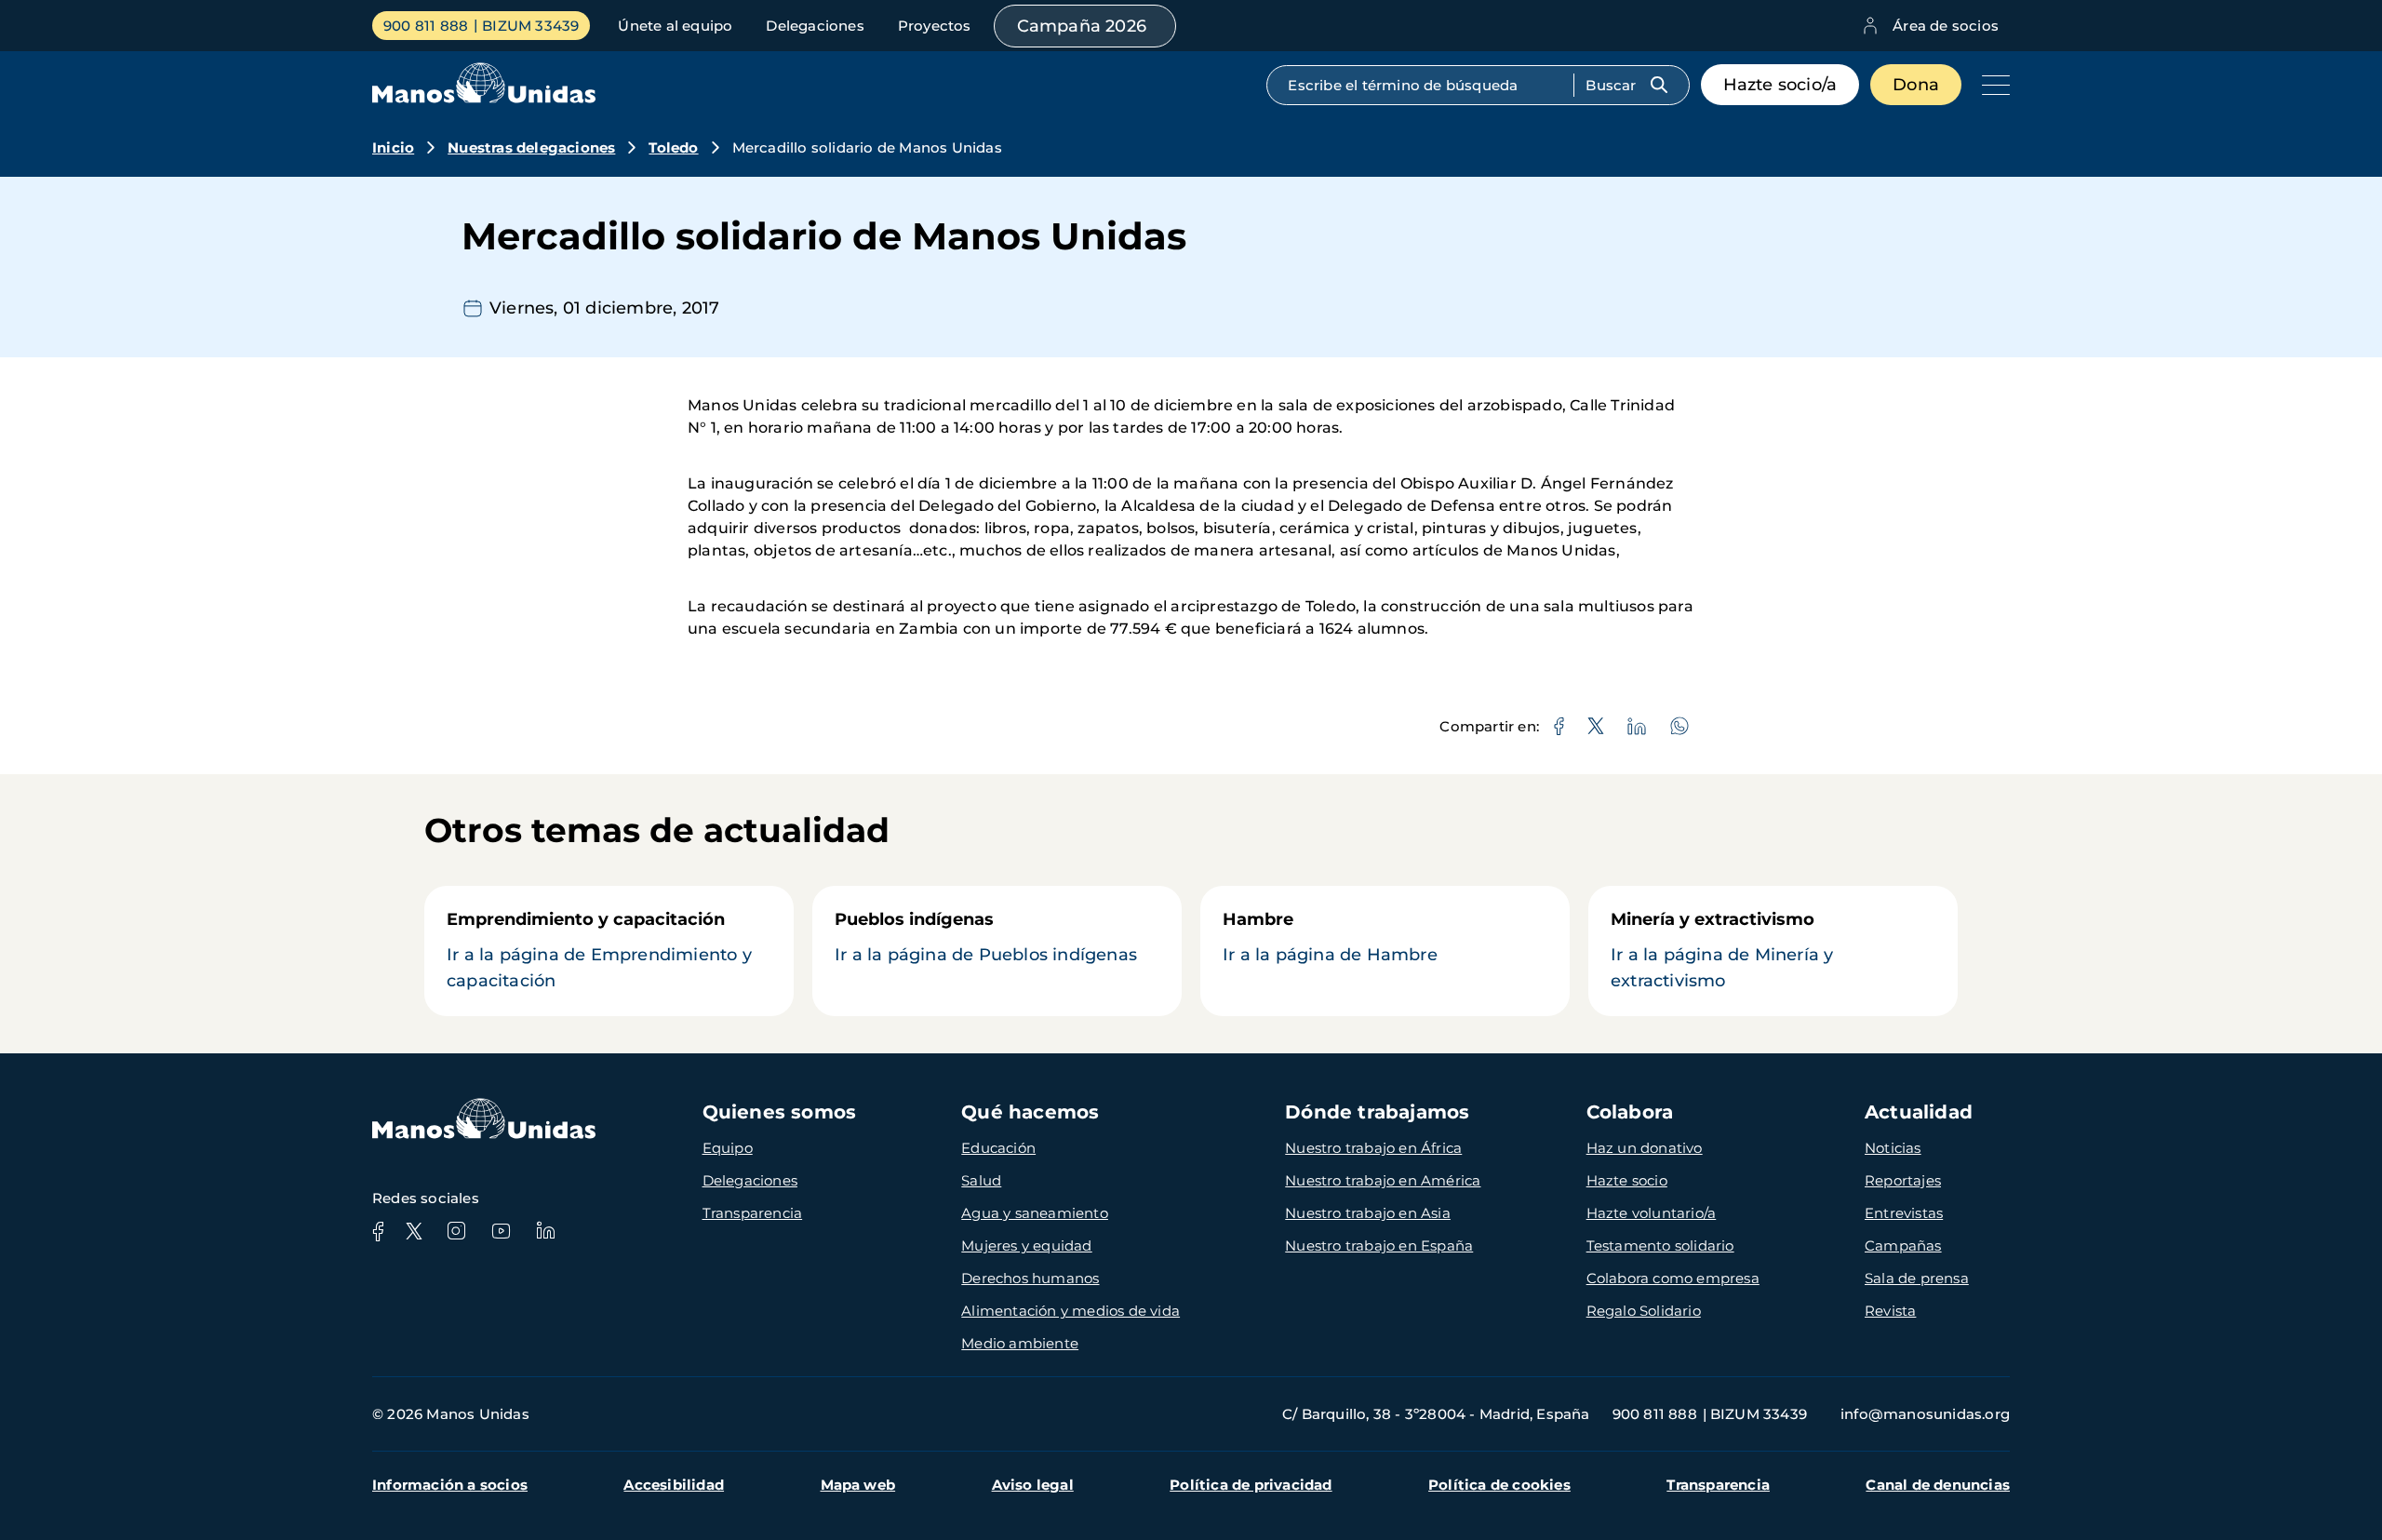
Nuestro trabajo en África (1373, 1148)
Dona (1916, 85)
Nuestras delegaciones (531, 147)
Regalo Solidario (1644, 1311)
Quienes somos (780, 1112)
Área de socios (1946, 26)
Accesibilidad (674, 1485)
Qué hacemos (1030, 1112)
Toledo (673, 147)
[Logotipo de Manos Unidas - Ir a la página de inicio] (484, 98)
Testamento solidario (1660, 1245)
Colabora (1630, 1112)
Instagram (456, 1231)
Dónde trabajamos (1377, 1112)
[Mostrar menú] (1991, 85)
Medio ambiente (1020, 1343)
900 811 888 (426, 26)
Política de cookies (1499, 1485)
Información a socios (450, 1485)
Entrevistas (1904, 1213)
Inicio (393, 147)
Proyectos (935, 26)
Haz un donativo (1645, 1148)
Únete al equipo (675, 26)
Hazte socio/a (1780, 85)
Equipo (728, 1148)
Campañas (1903, 1245)
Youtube (501, 1231)
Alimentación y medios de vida (1071, 1311)
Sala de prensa (1917, 1278)
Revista (1890, 1311)
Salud (981, 1180)
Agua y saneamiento (1035, 1213)
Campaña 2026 (1082, 26)
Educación (998, 1148)
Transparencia (753, 1213)
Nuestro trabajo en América (1383, 1180)
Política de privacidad (1251, 1485)
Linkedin (545, 1231)
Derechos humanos (1030, 1278)
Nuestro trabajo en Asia (1368, 1213)
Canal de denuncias (1938, 1485)
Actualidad (1919, 1112)
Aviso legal (1033, 1485)
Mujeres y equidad (1026, 1245)
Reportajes (1903, 1180)
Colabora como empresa (1673, 1278)
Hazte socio (1627, 1180)
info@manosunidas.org (1925, 1414)
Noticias (1893, 1148)
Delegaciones (815, 26)
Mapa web (858, 1485)
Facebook (378, 1231)
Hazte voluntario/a (1652, 1213)
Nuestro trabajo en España (1379, 1245)
